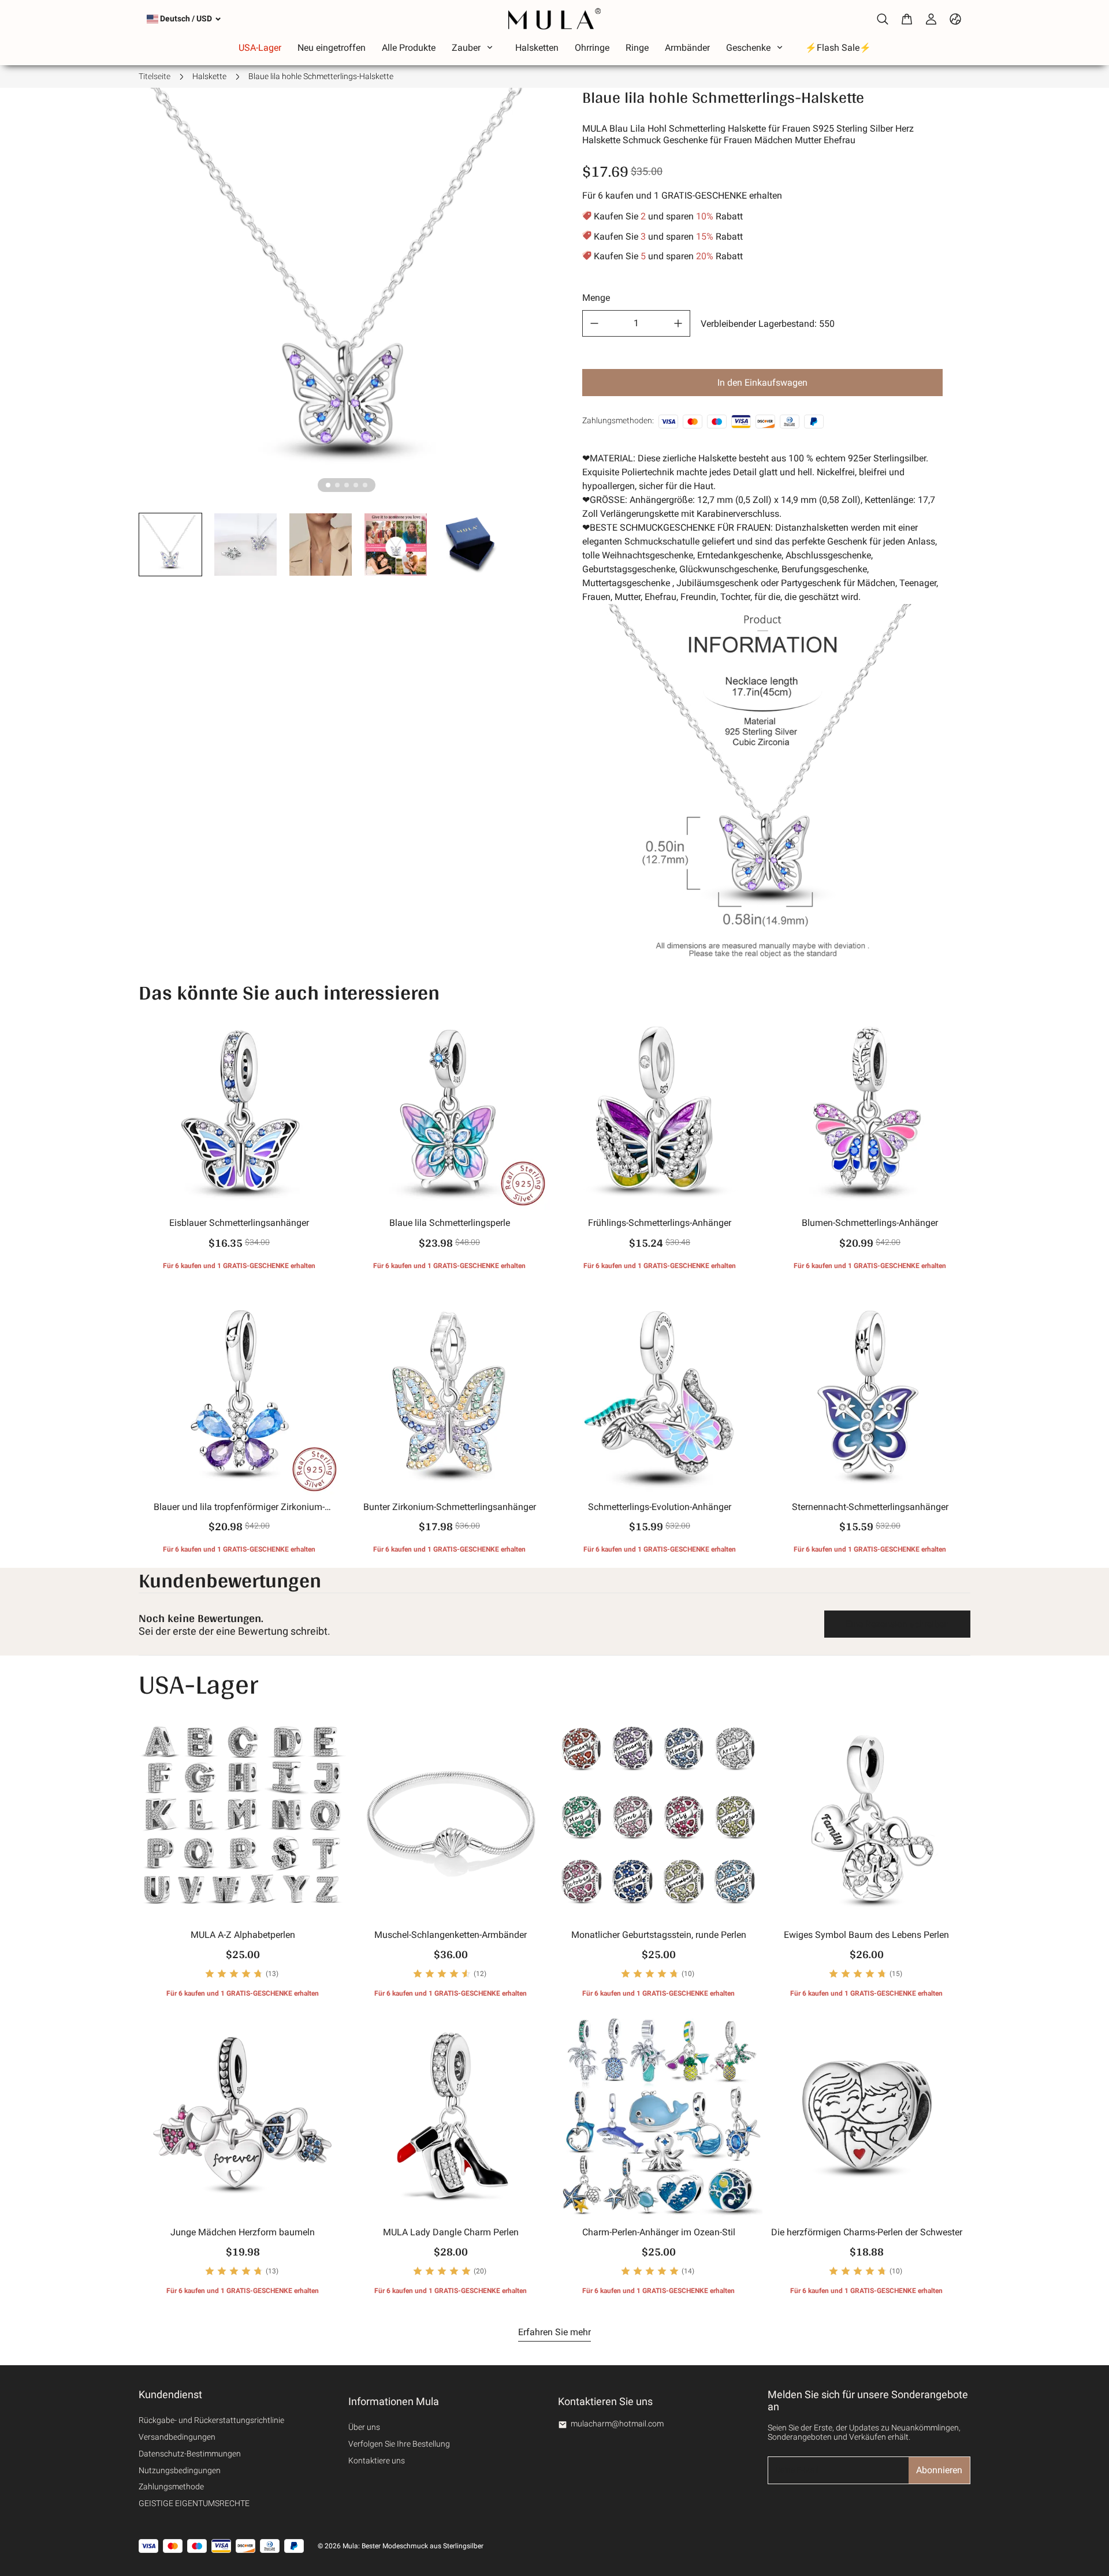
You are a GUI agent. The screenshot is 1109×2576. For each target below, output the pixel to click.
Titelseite (155, 76)
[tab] (328, 485)
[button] (170, 545)
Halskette (209, 76)
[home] (554, 19)
